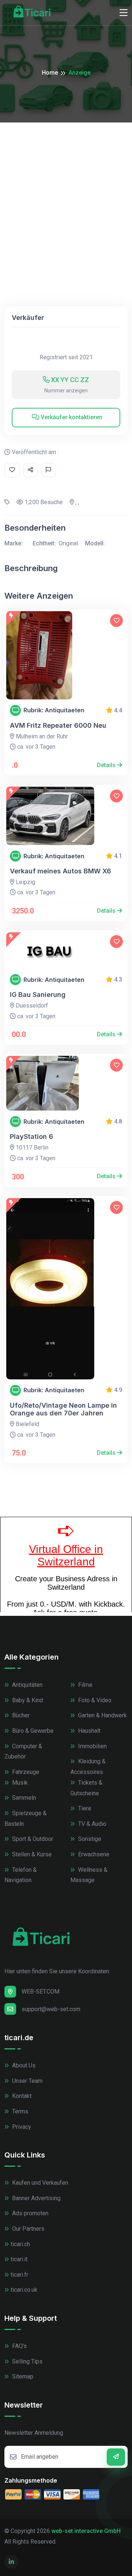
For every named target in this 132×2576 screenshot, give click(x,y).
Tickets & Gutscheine (86, 1788)
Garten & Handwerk (102, 1715)
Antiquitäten (27, 1685)
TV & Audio (91, 1824)
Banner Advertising (36, 2198)
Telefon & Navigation (21, 1875)
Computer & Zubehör (23, 1752)
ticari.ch (20, 2244)
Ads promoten (30, 2213)
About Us (23, 2065)
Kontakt (21, 2096)
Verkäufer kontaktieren (71, 417)
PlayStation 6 (32, 1136)
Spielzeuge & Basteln (25, 1818)
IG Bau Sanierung (38, 995)
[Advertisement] (66, 192)
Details (107, 765)
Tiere (84, 1808)
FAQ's (19, 2346)
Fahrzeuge (25, 1772)
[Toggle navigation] (124, 13)
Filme (85, 1685)
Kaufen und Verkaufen (39, 2183)
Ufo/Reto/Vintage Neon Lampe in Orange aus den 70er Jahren (63, 1409)
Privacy (21, 2127)
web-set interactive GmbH (86, 2531)
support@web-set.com (51, 2009)
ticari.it (19, 2259)
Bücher (20, 1715)
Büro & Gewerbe (32, 1731)
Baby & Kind (27, 1700)
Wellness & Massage (89, 1875)
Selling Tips (27, 2361)
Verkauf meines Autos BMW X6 (60, 871)
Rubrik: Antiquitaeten (54, 710)
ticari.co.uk (24, 2290)
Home (50, 73)
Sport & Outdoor (32, 1839)
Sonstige (89, 1839)
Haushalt (89, 1731)
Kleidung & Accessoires (88, 1767)
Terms (19, 2111)
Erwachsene (93, 1854)
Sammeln (23, 1798)
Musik (19, 1783)
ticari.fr (19, 2275)
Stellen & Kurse (31, 1854)
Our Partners (27, 2229)
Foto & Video (94, 1700)
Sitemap (22, 2377)
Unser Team (27, 2081)
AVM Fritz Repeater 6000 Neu (58, 725)
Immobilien (92, 1746)
